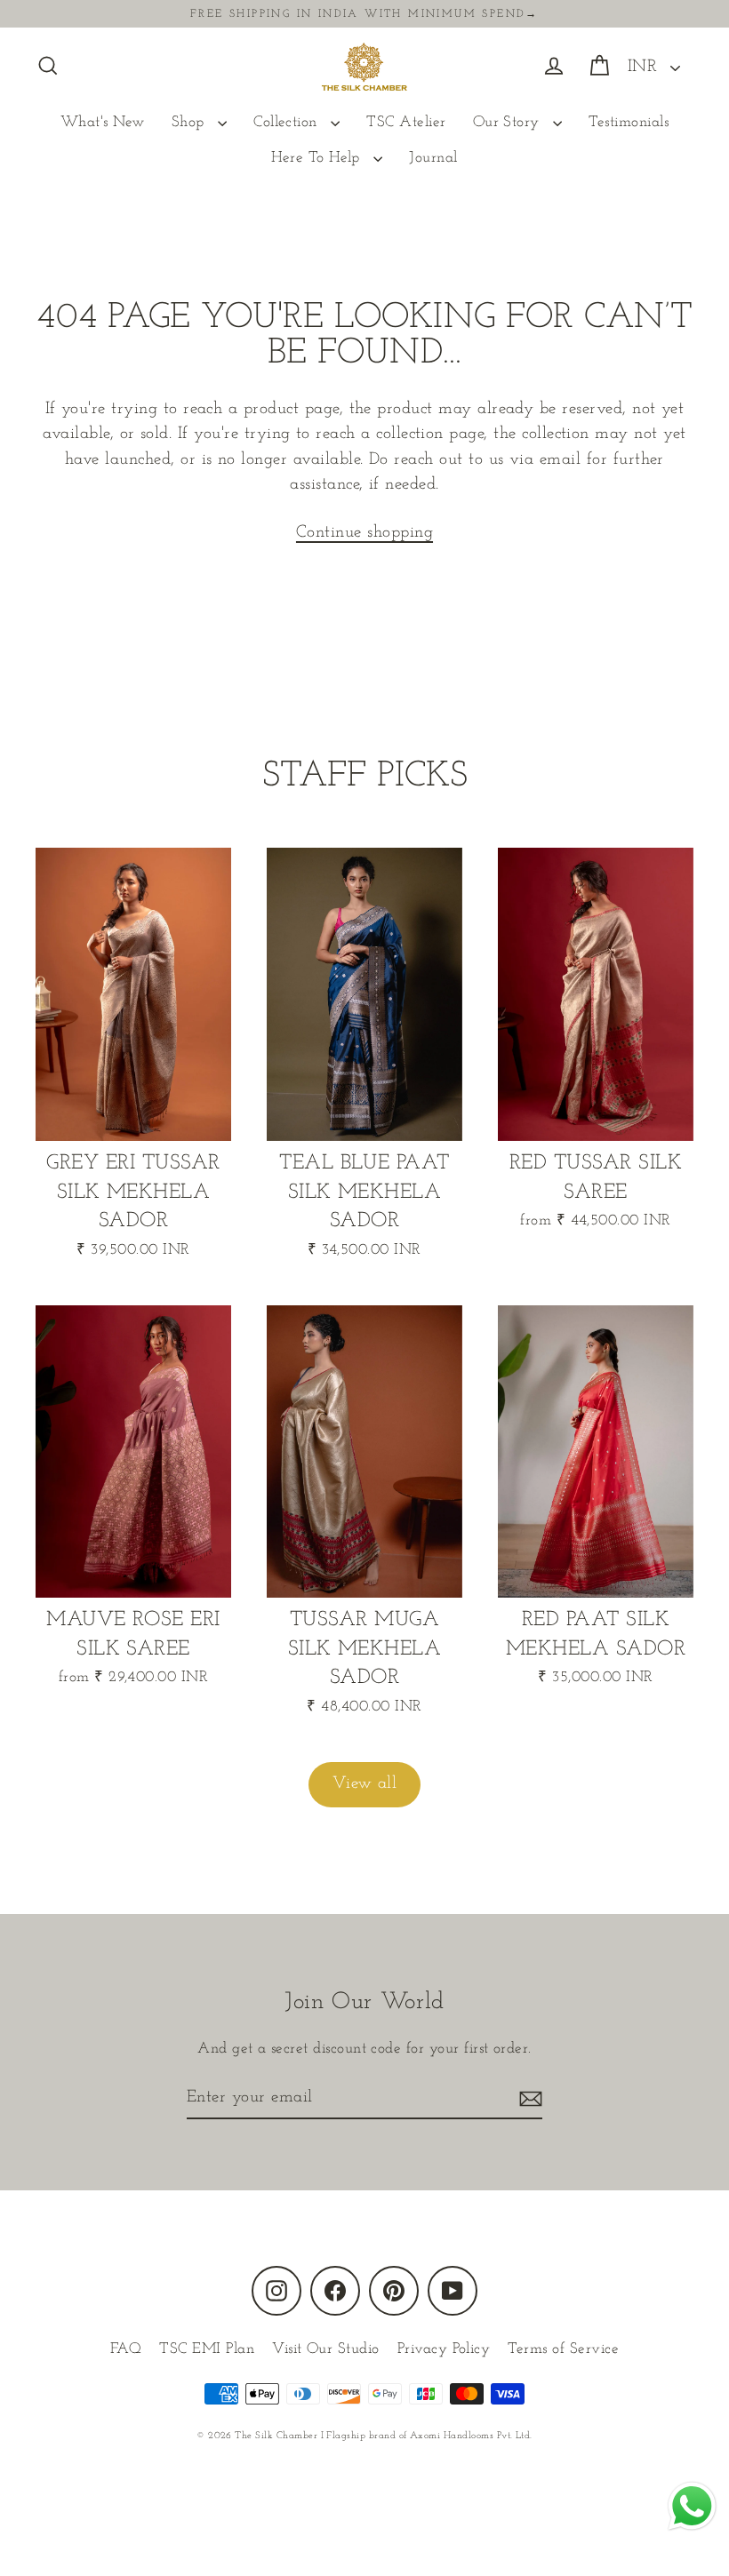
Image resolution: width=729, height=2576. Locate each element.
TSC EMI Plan (207, 2349)
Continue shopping (364, 533)
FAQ (126, 2349)
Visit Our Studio (326, 2349)
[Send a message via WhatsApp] (692, 2506)
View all (365, 1784)
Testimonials (629, 122)
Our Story (509, 122)
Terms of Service (563, 2349)
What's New (103, 122)
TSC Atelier (406, 122)
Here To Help (318, 158)
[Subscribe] (528, 2099)
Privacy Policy (444, 2349)
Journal (433, 158)
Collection (288, 122)
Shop (190, 122)
